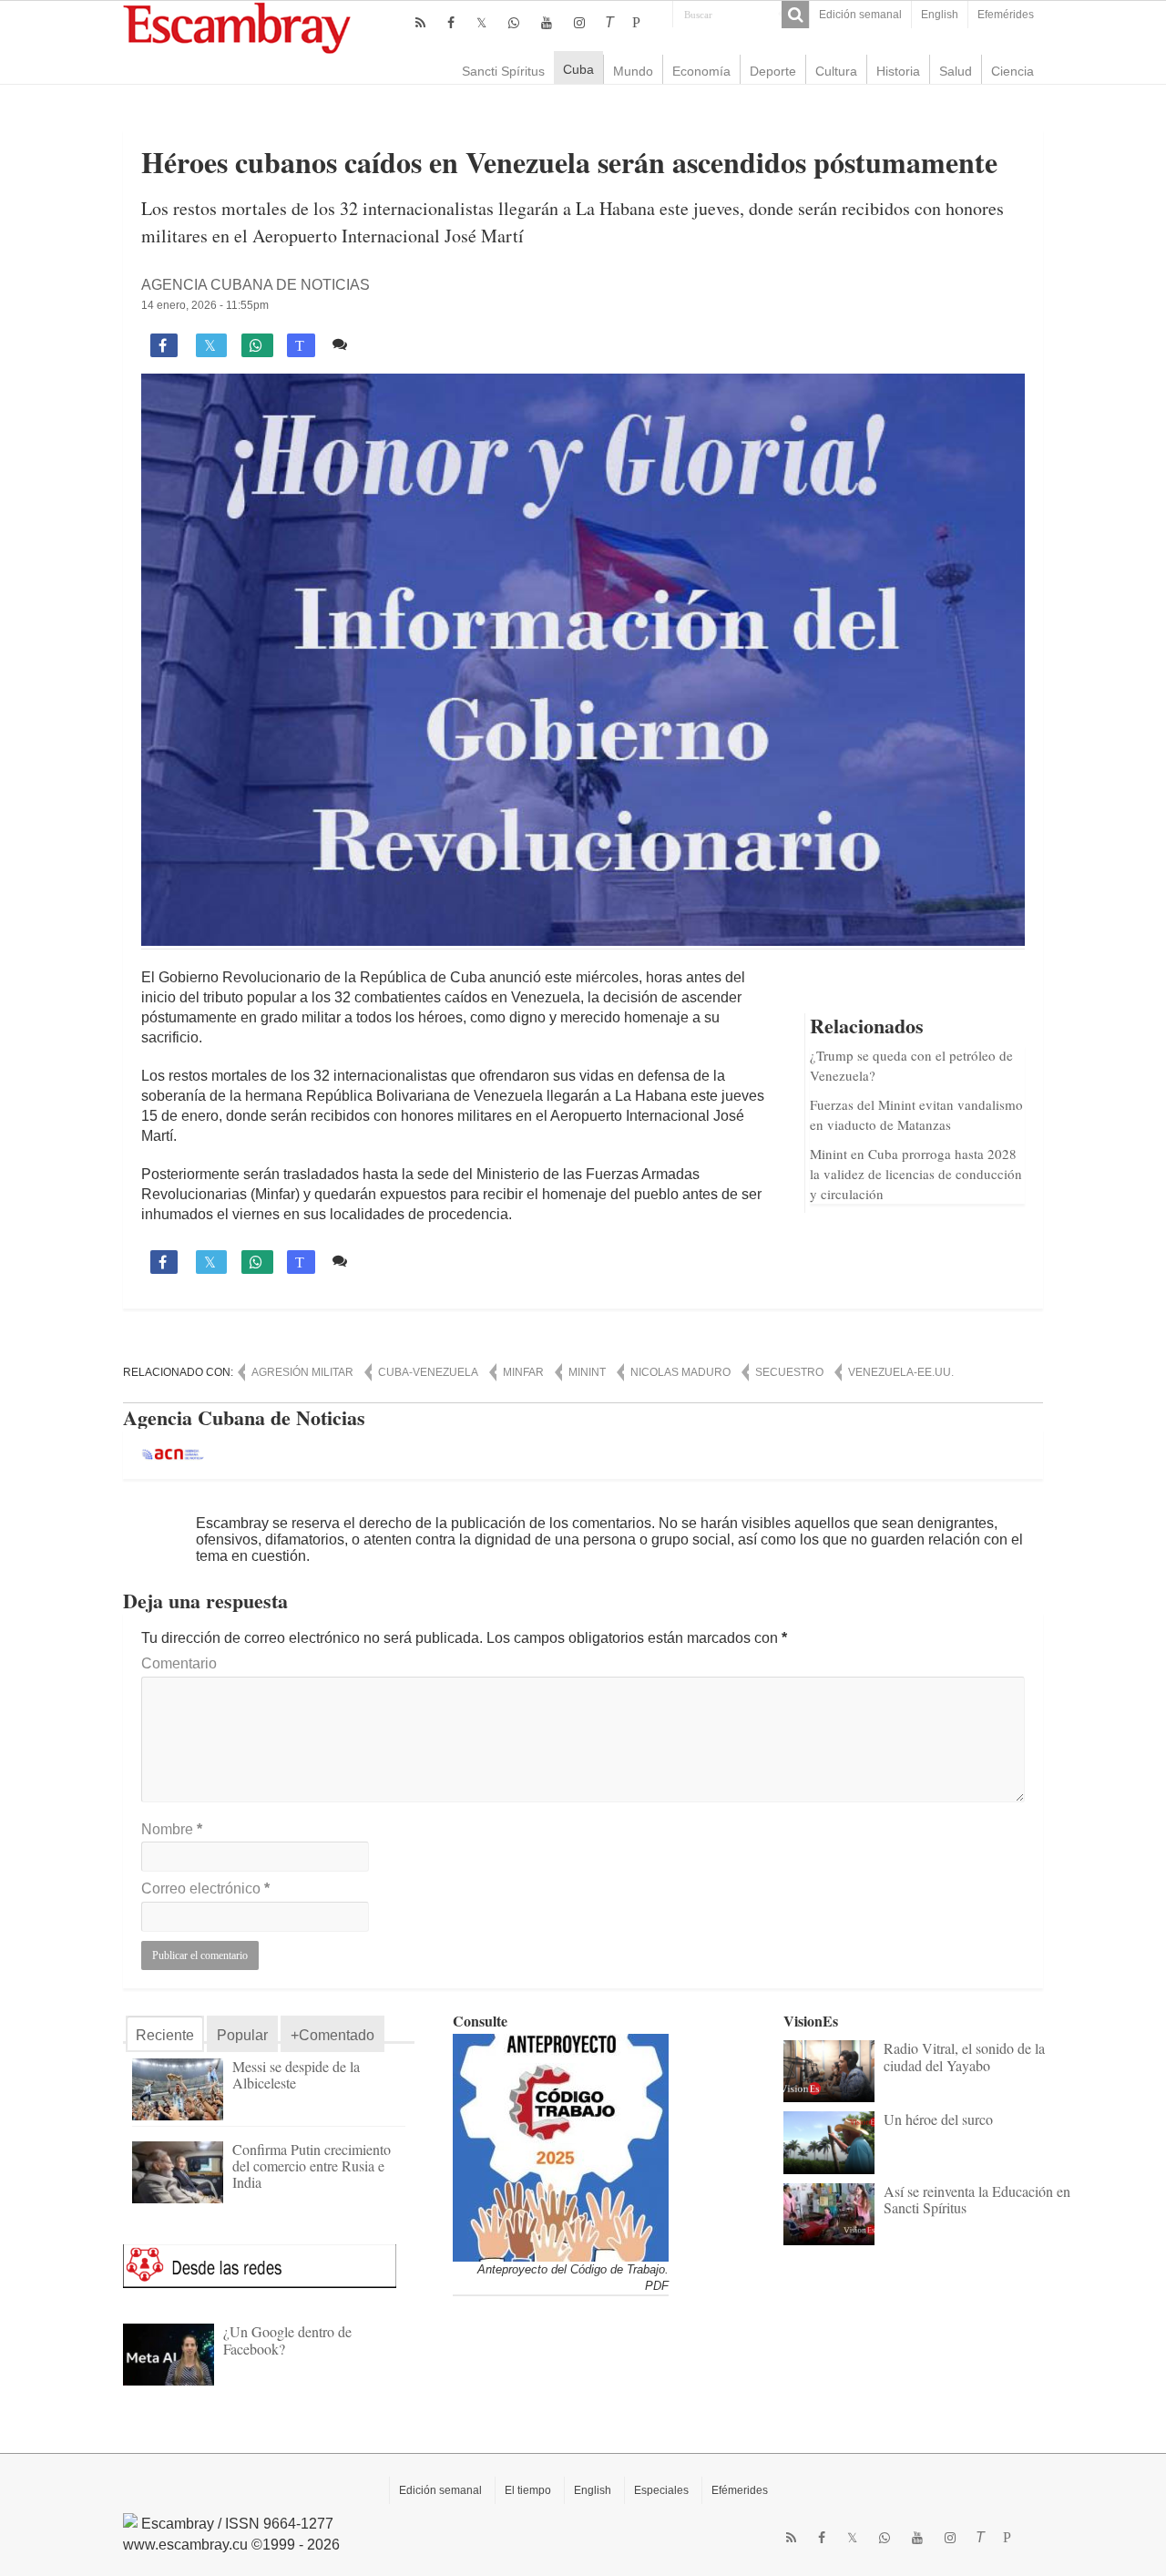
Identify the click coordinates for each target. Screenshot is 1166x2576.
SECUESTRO (789, 1372)
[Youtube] (547, 23)
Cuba (578, 69)
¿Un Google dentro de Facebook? (287, 2340)
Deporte (773, 71)
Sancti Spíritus (503, 71)
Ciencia (1013, 71)
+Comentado (332, 2035)
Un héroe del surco (938, 2119)
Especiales (661, 2490)
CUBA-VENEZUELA (428, 1372)
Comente (385, 344)
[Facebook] (451, 23)
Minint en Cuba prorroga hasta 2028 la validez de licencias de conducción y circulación (916, 1174)
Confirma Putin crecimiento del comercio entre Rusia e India (312, 2165)
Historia (898, 71)
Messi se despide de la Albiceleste (296, 2074)
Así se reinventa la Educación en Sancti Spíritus (977, 2199)
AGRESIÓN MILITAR (302, 1372)
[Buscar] (795, 15)
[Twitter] (481, 23)
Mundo (633, 71)
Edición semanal (860, 15)
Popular (242, 2035)
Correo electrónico (205, 1888)
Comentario (179, 1663)
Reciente (165, 2035)
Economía (701, 71)
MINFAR (523, 1372)
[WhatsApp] (514, 23)
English (940, 15)
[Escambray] (237, 27)
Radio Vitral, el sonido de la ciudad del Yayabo (964, 2056)
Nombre (172, 1829)
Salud (956, 71)
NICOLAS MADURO (680, 1372)
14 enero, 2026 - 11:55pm (205, 305)
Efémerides (740, 2490)
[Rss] (420, 23)
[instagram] (579, 23)
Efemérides (1006, 15)
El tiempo (528, 2490)
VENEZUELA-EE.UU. (901, 1372)
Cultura (836, 71)
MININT (587, 1372)
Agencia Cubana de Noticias (256, 285)
